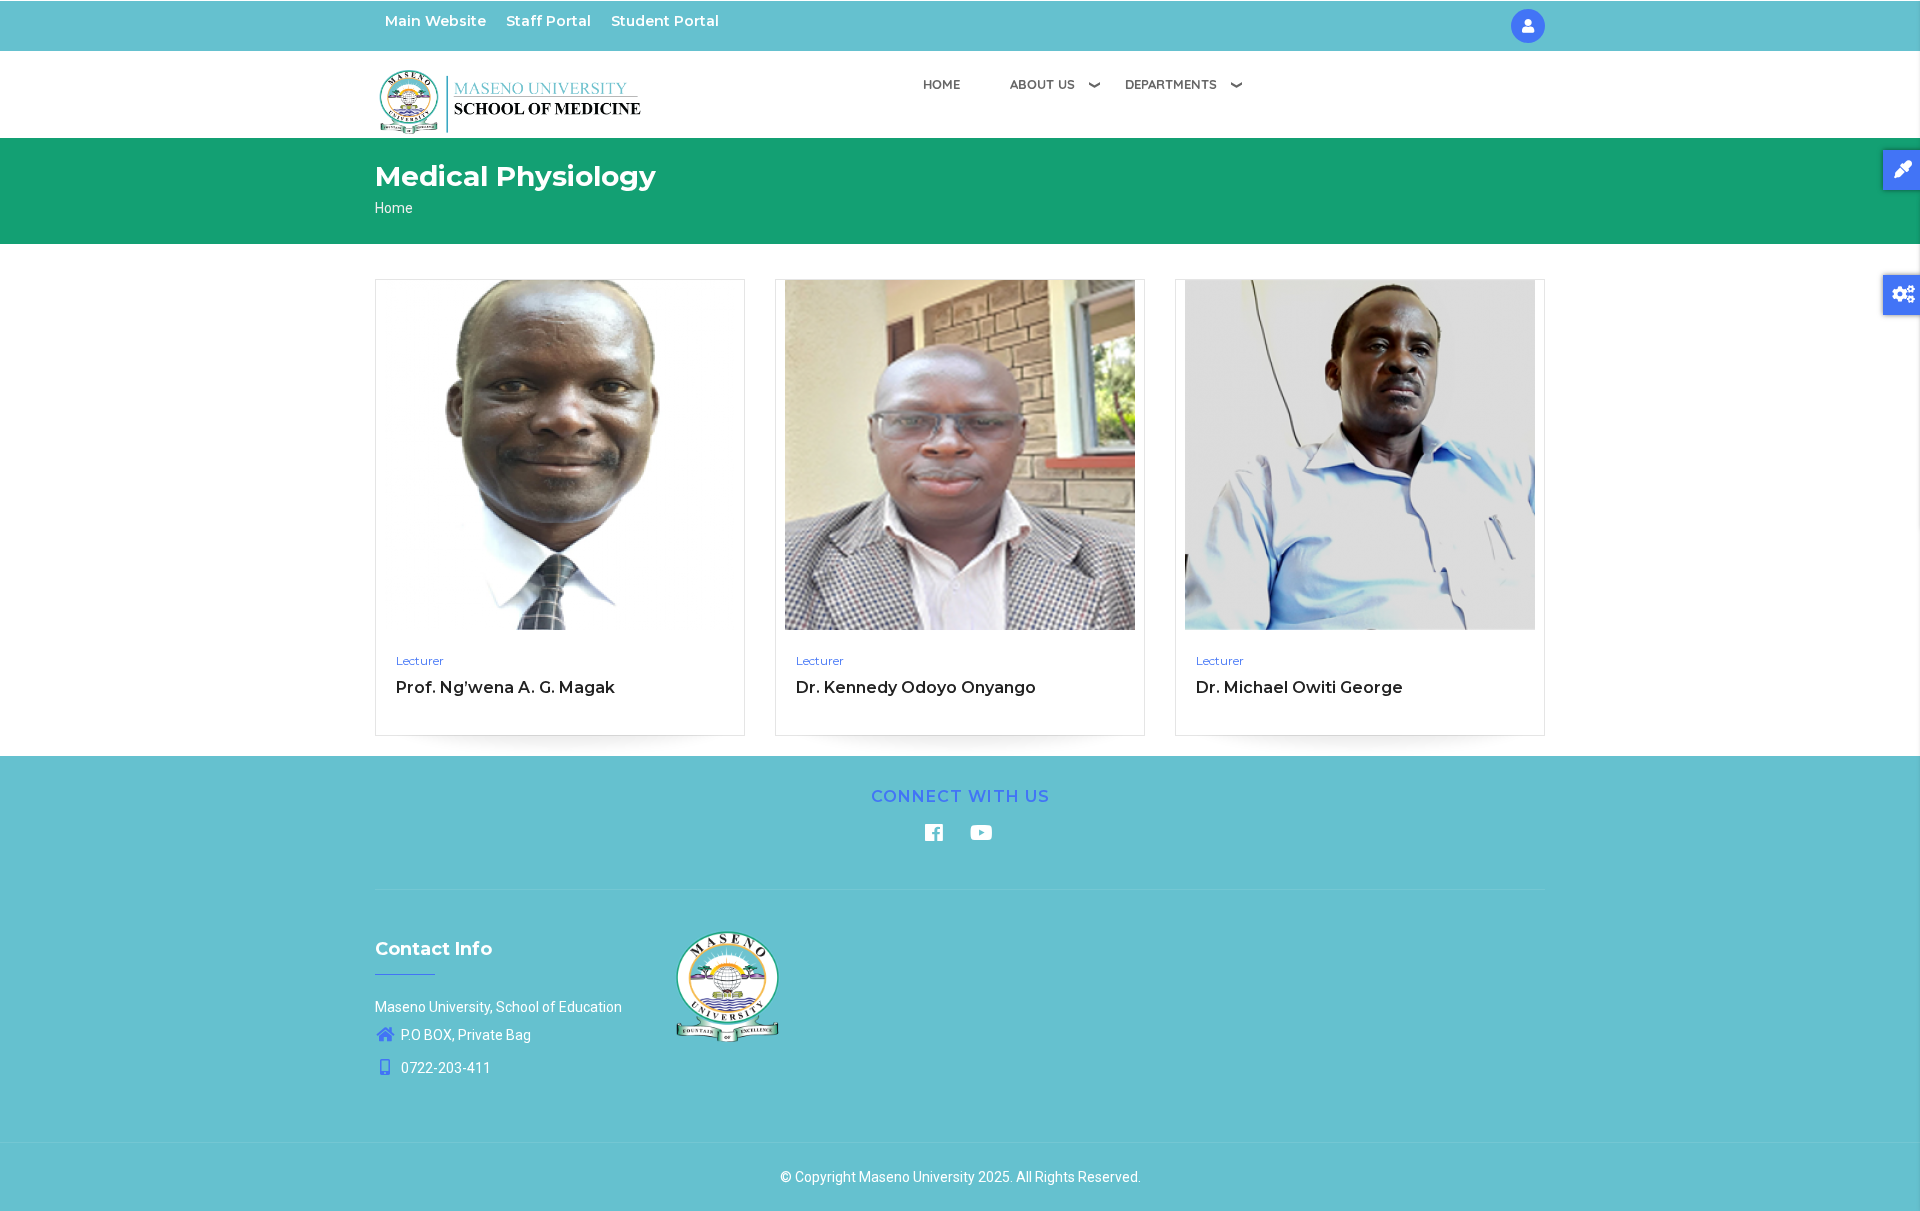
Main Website (435, 21)
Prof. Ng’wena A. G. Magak (505, 687)
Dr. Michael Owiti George (1299, 687)
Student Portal (665, 21)
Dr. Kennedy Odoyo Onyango (916, 687)
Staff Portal (548, 21)
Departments (1171, 84)
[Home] (510, 91)
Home (941, 84)
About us (1042, 84)
